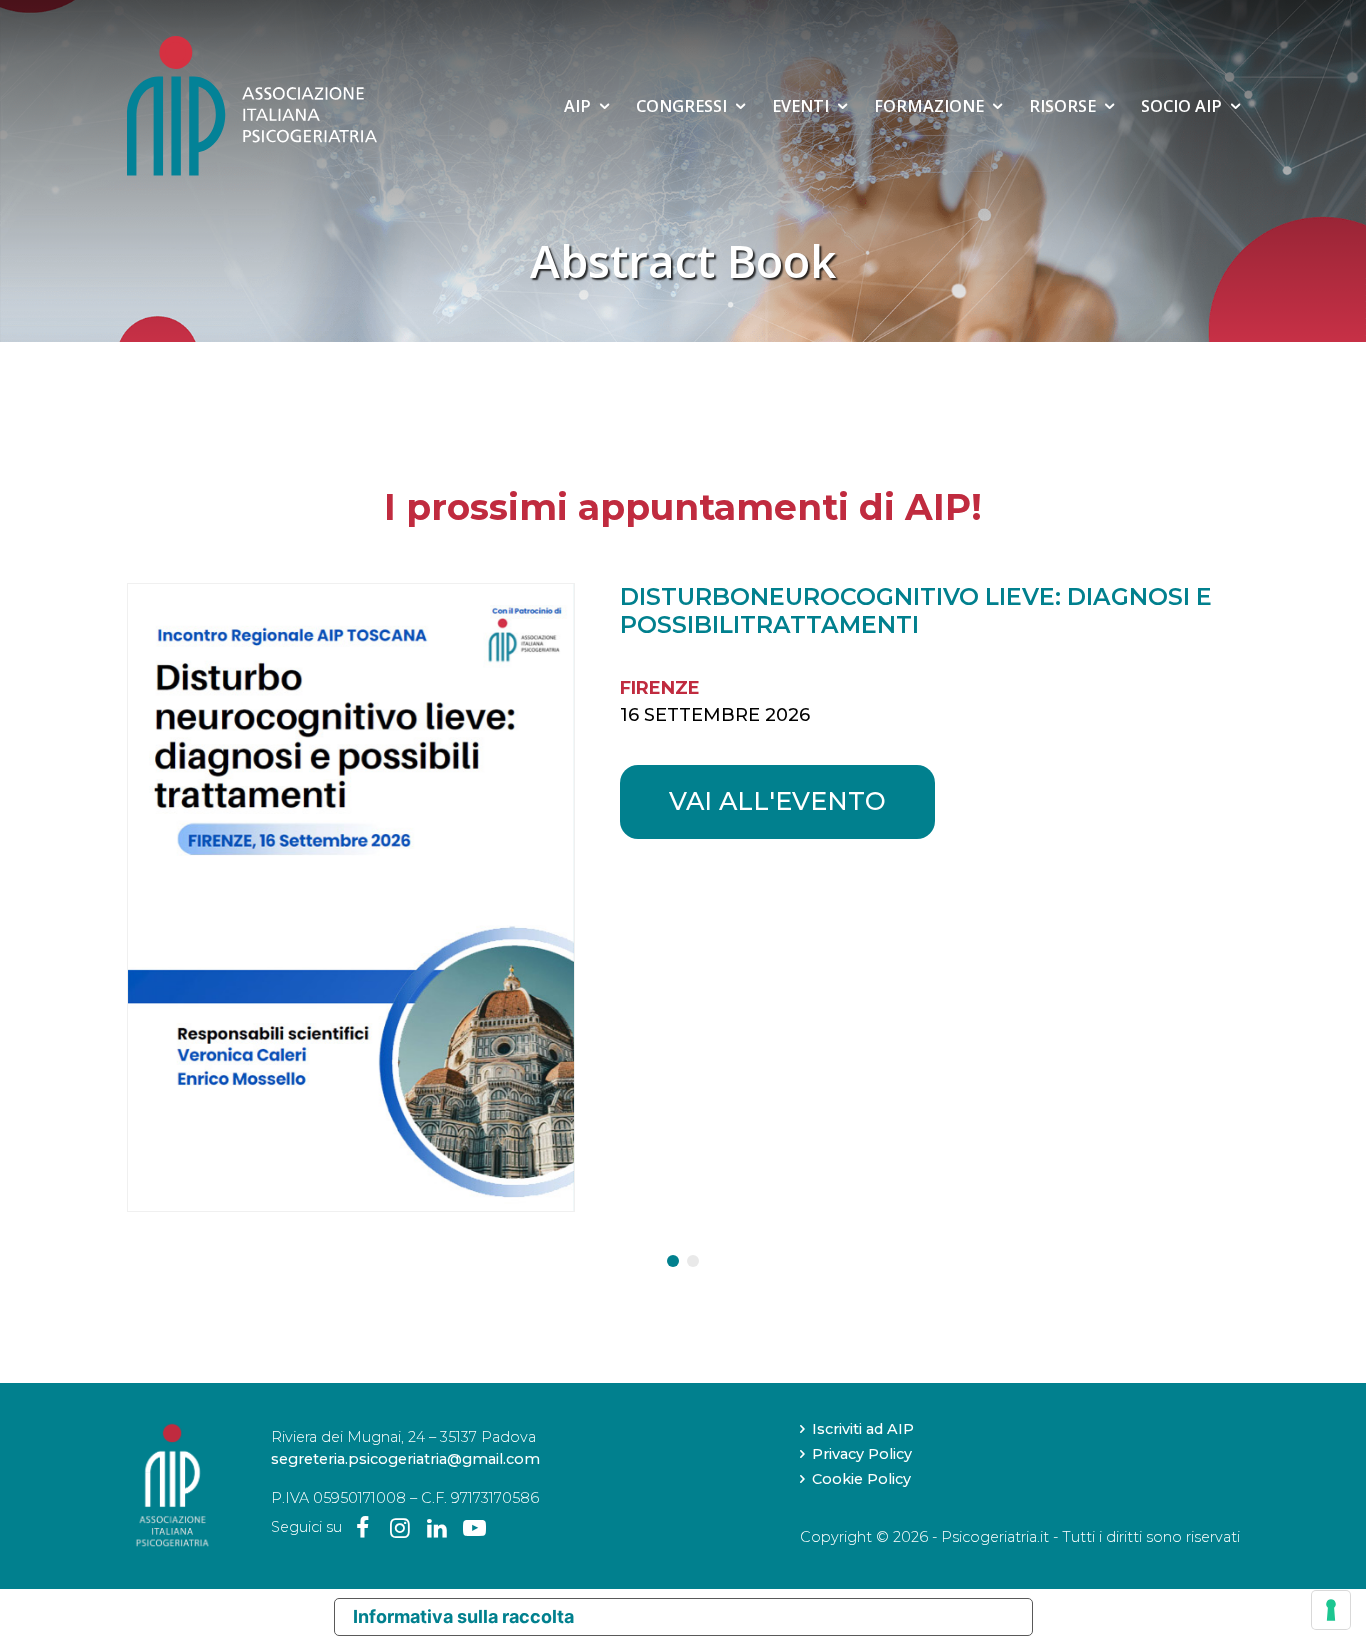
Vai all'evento (777, 801)
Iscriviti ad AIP (863, 1429)
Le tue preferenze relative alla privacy (812, 1616)
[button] (673, 1261)
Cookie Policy (861, 1479)
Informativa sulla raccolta (463, 1616)
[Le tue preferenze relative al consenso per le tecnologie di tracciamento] (1331, 1610)
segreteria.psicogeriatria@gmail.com (405, 1459)
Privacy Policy (862, 1454)
